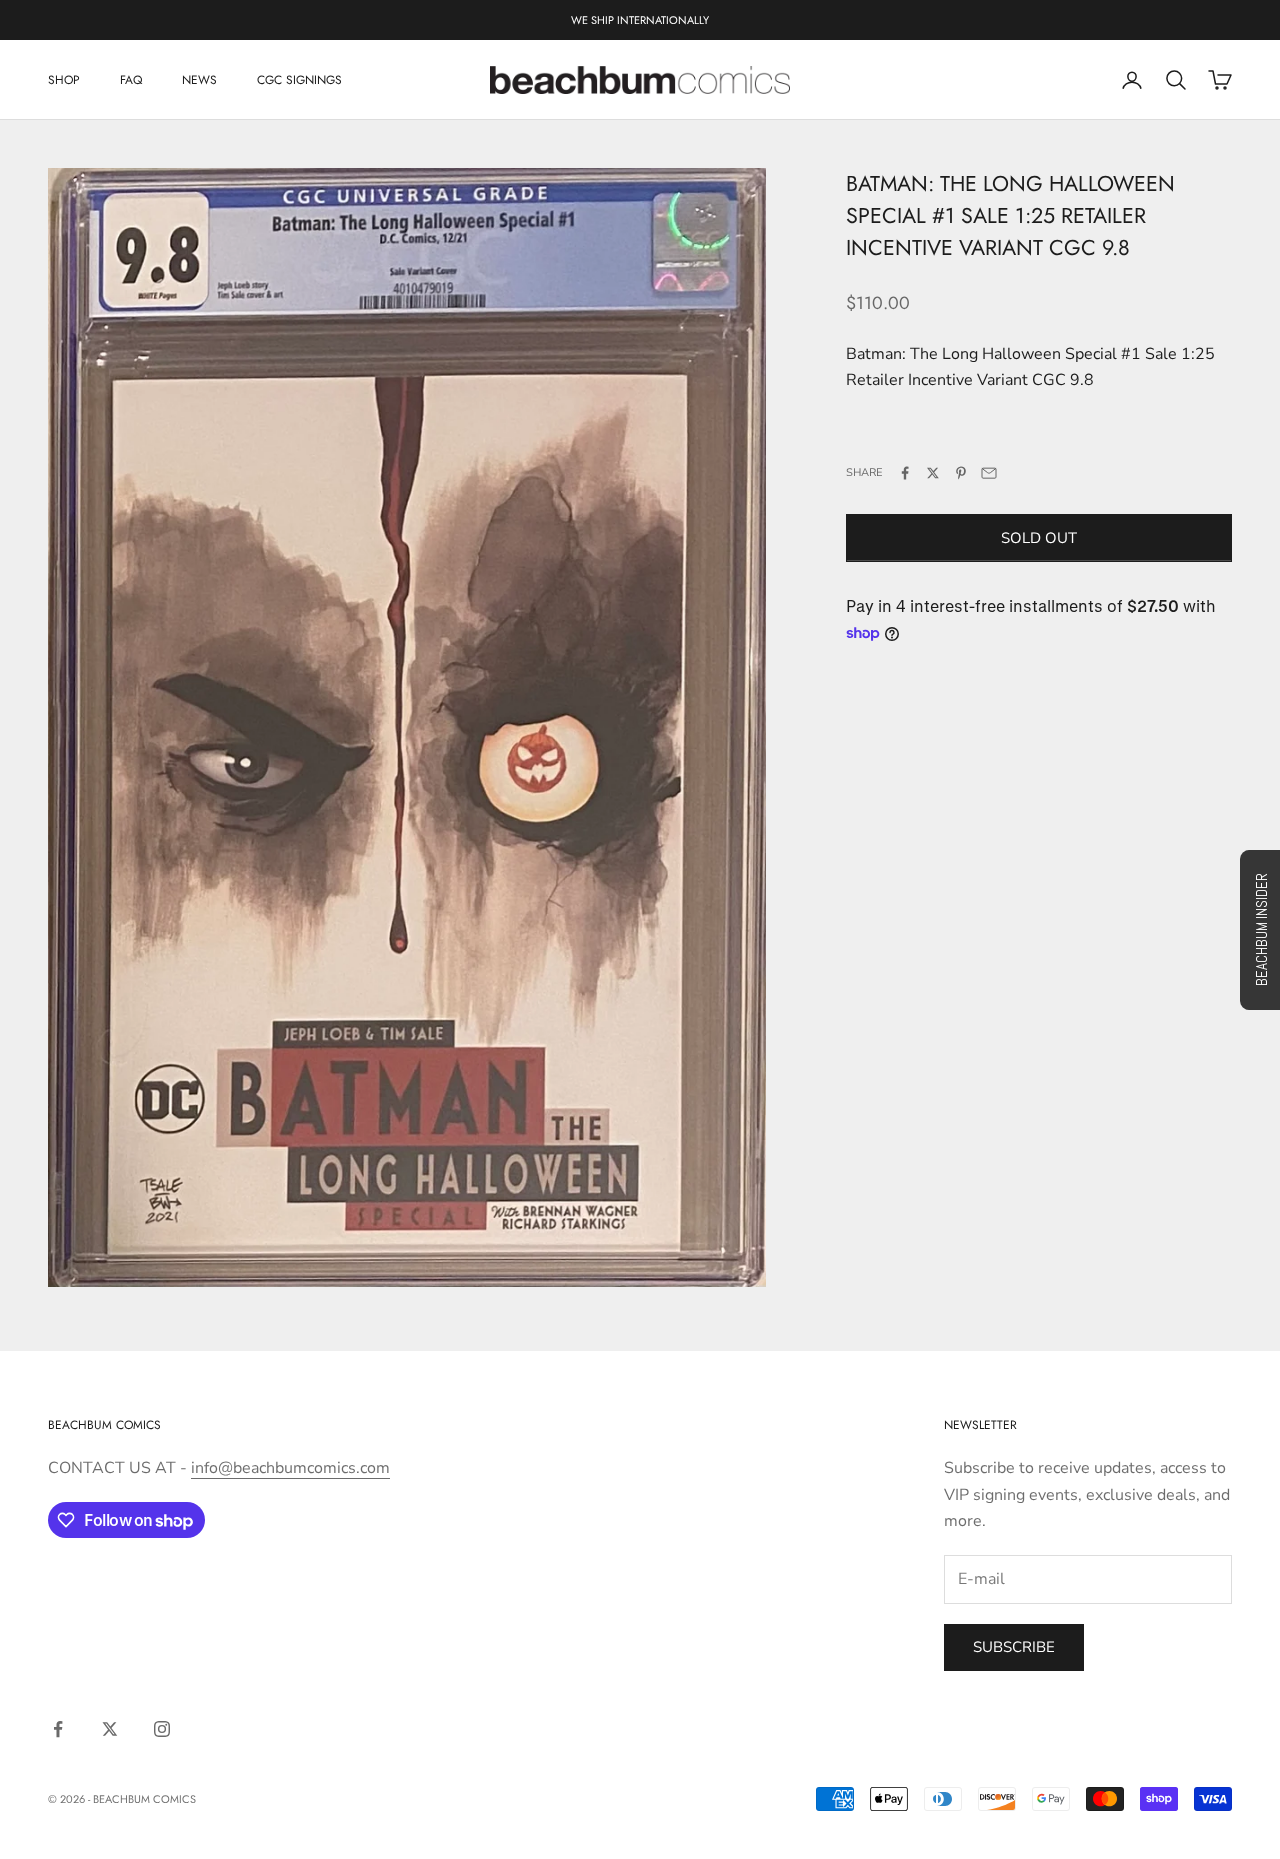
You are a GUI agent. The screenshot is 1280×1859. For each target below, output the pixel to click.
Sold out (1039, 538)
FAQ (131, 80)
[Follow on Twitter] (110, 1729)
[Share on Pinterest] (961, 473)
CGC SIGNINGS (299, 80)
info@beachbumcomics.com (290, 1468)
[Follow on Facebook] (58, 1729)
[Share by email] (989, 473)
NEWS (199, 80)
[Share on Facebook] (905, 473)
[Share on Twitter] (933, 473)
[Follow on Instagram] (162, 1729)
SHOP (64, 80)
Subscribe (1014, 1647)
